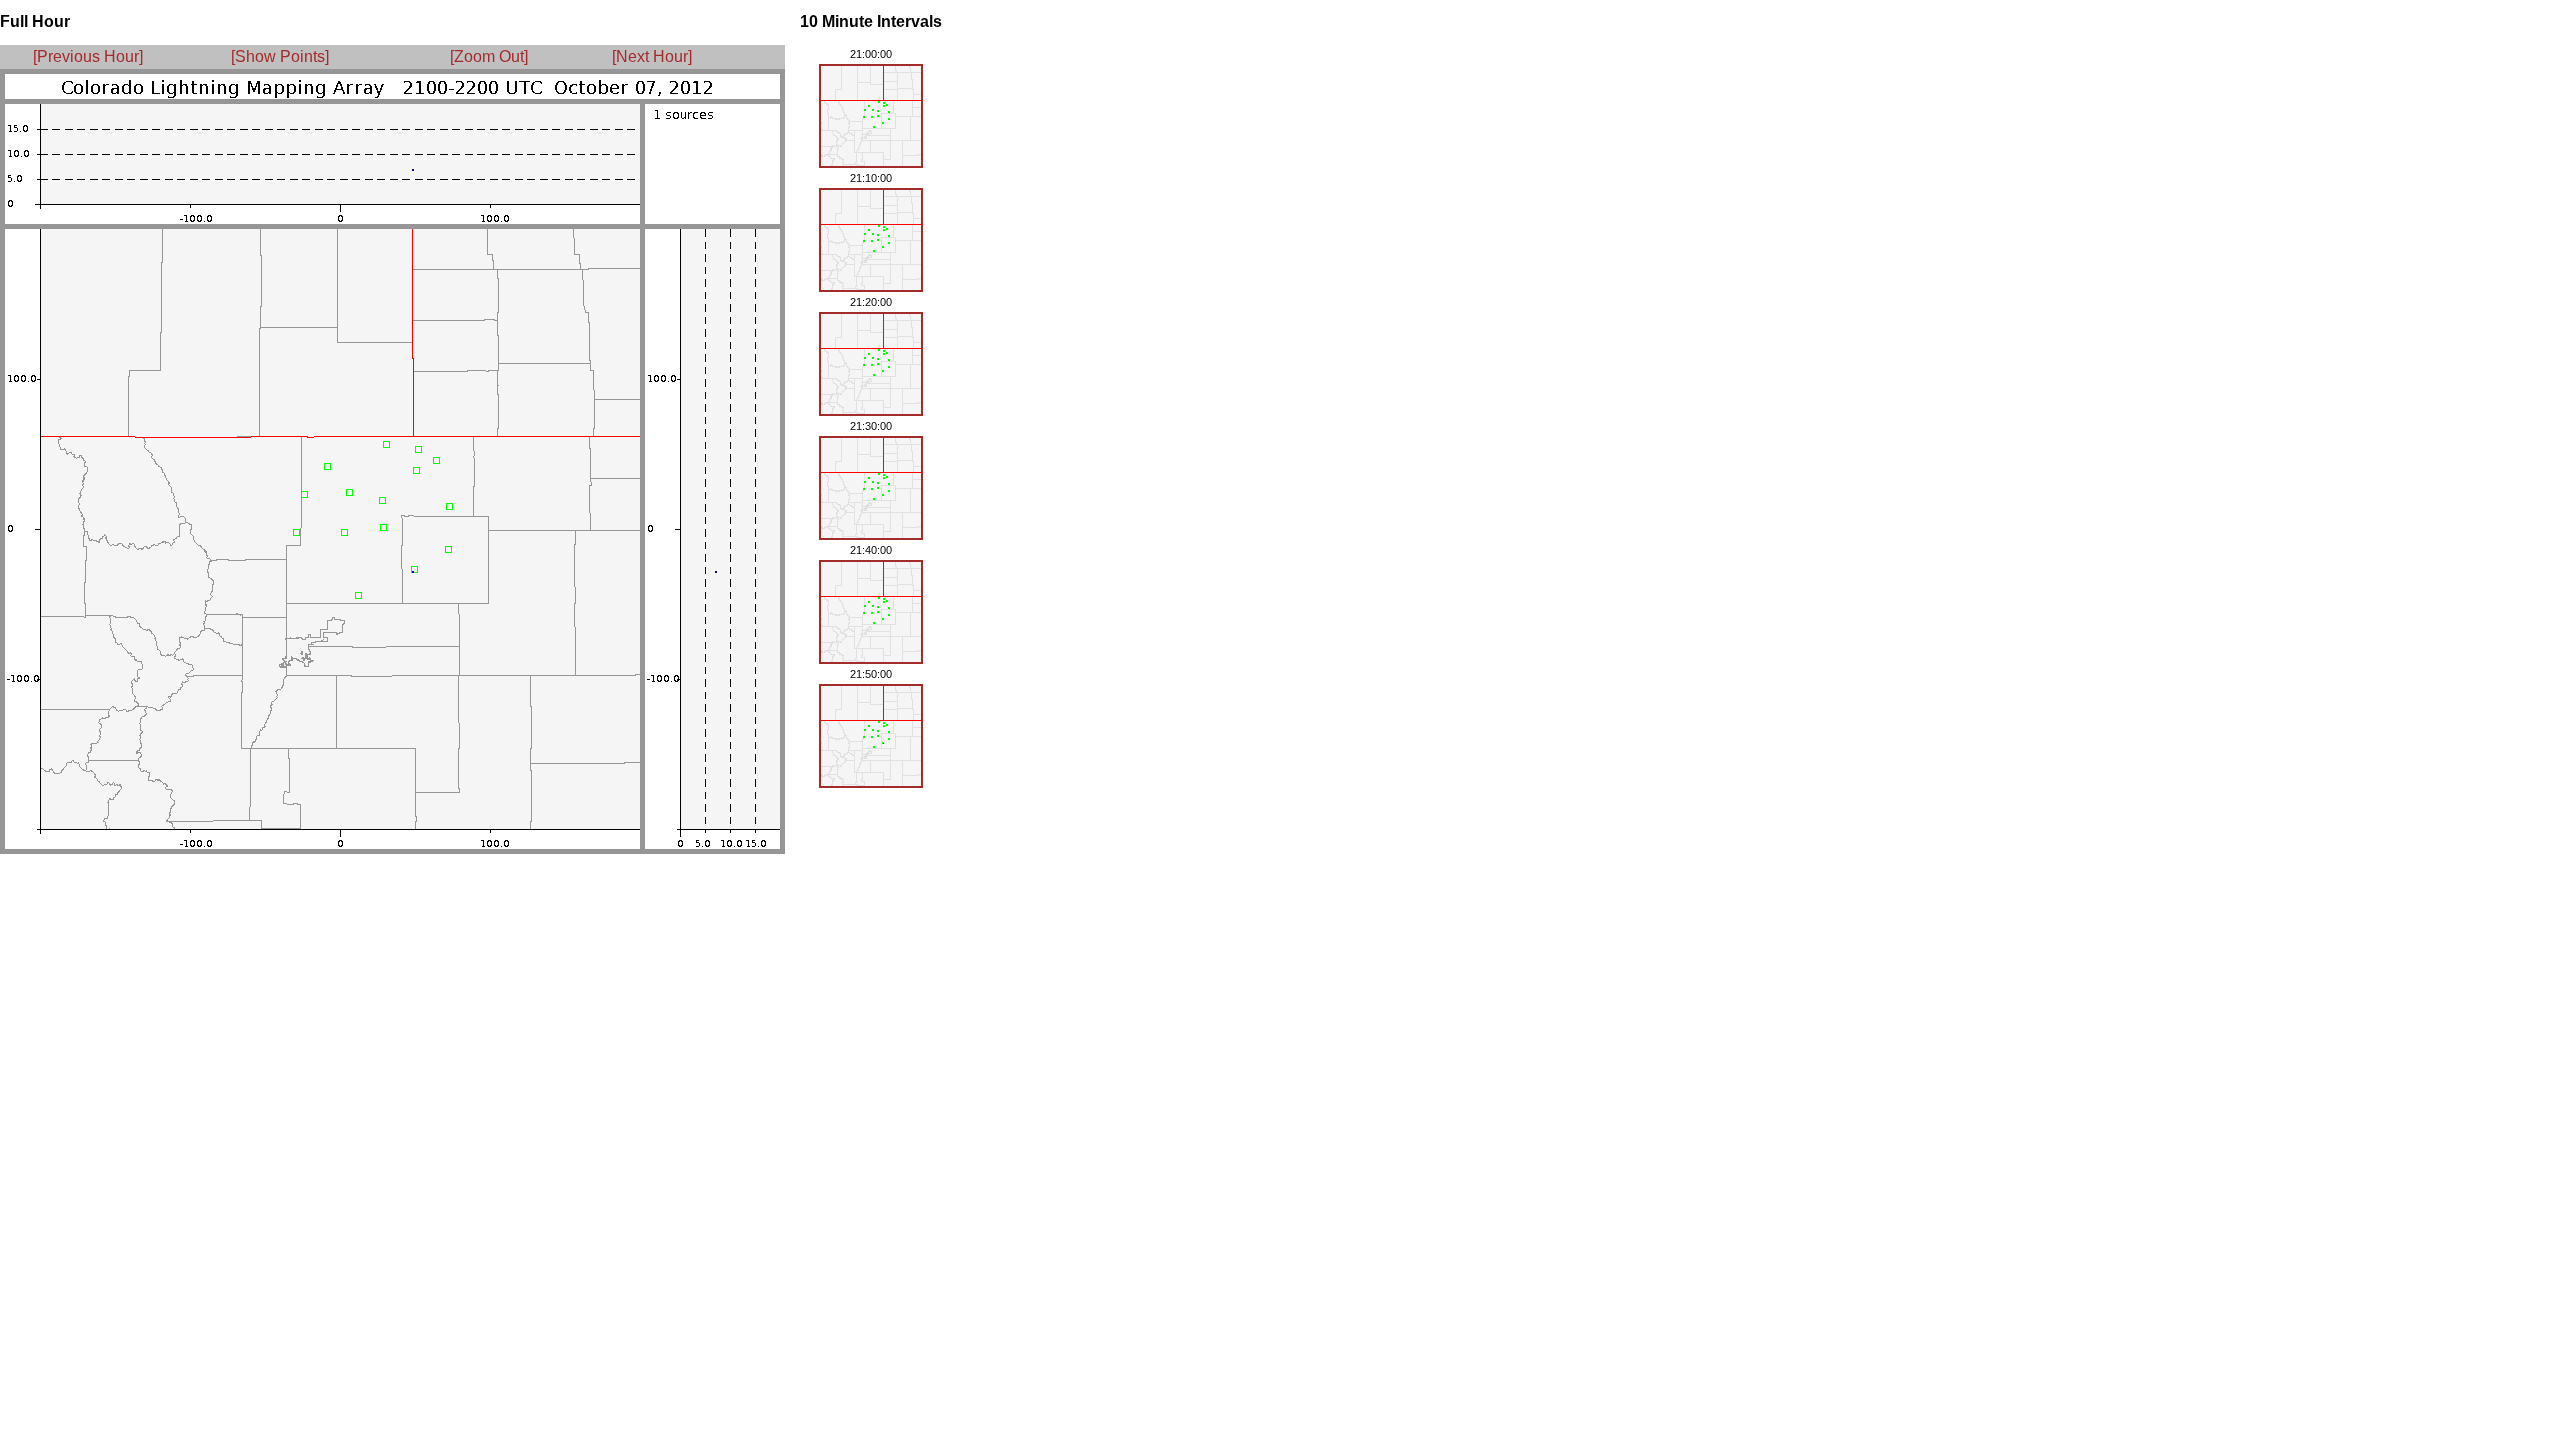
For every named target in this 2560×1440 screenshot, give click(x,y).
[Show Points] (280, 56)
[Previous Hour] (88, 56)
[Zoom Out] (489, 56)
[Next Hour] (646, 56)
